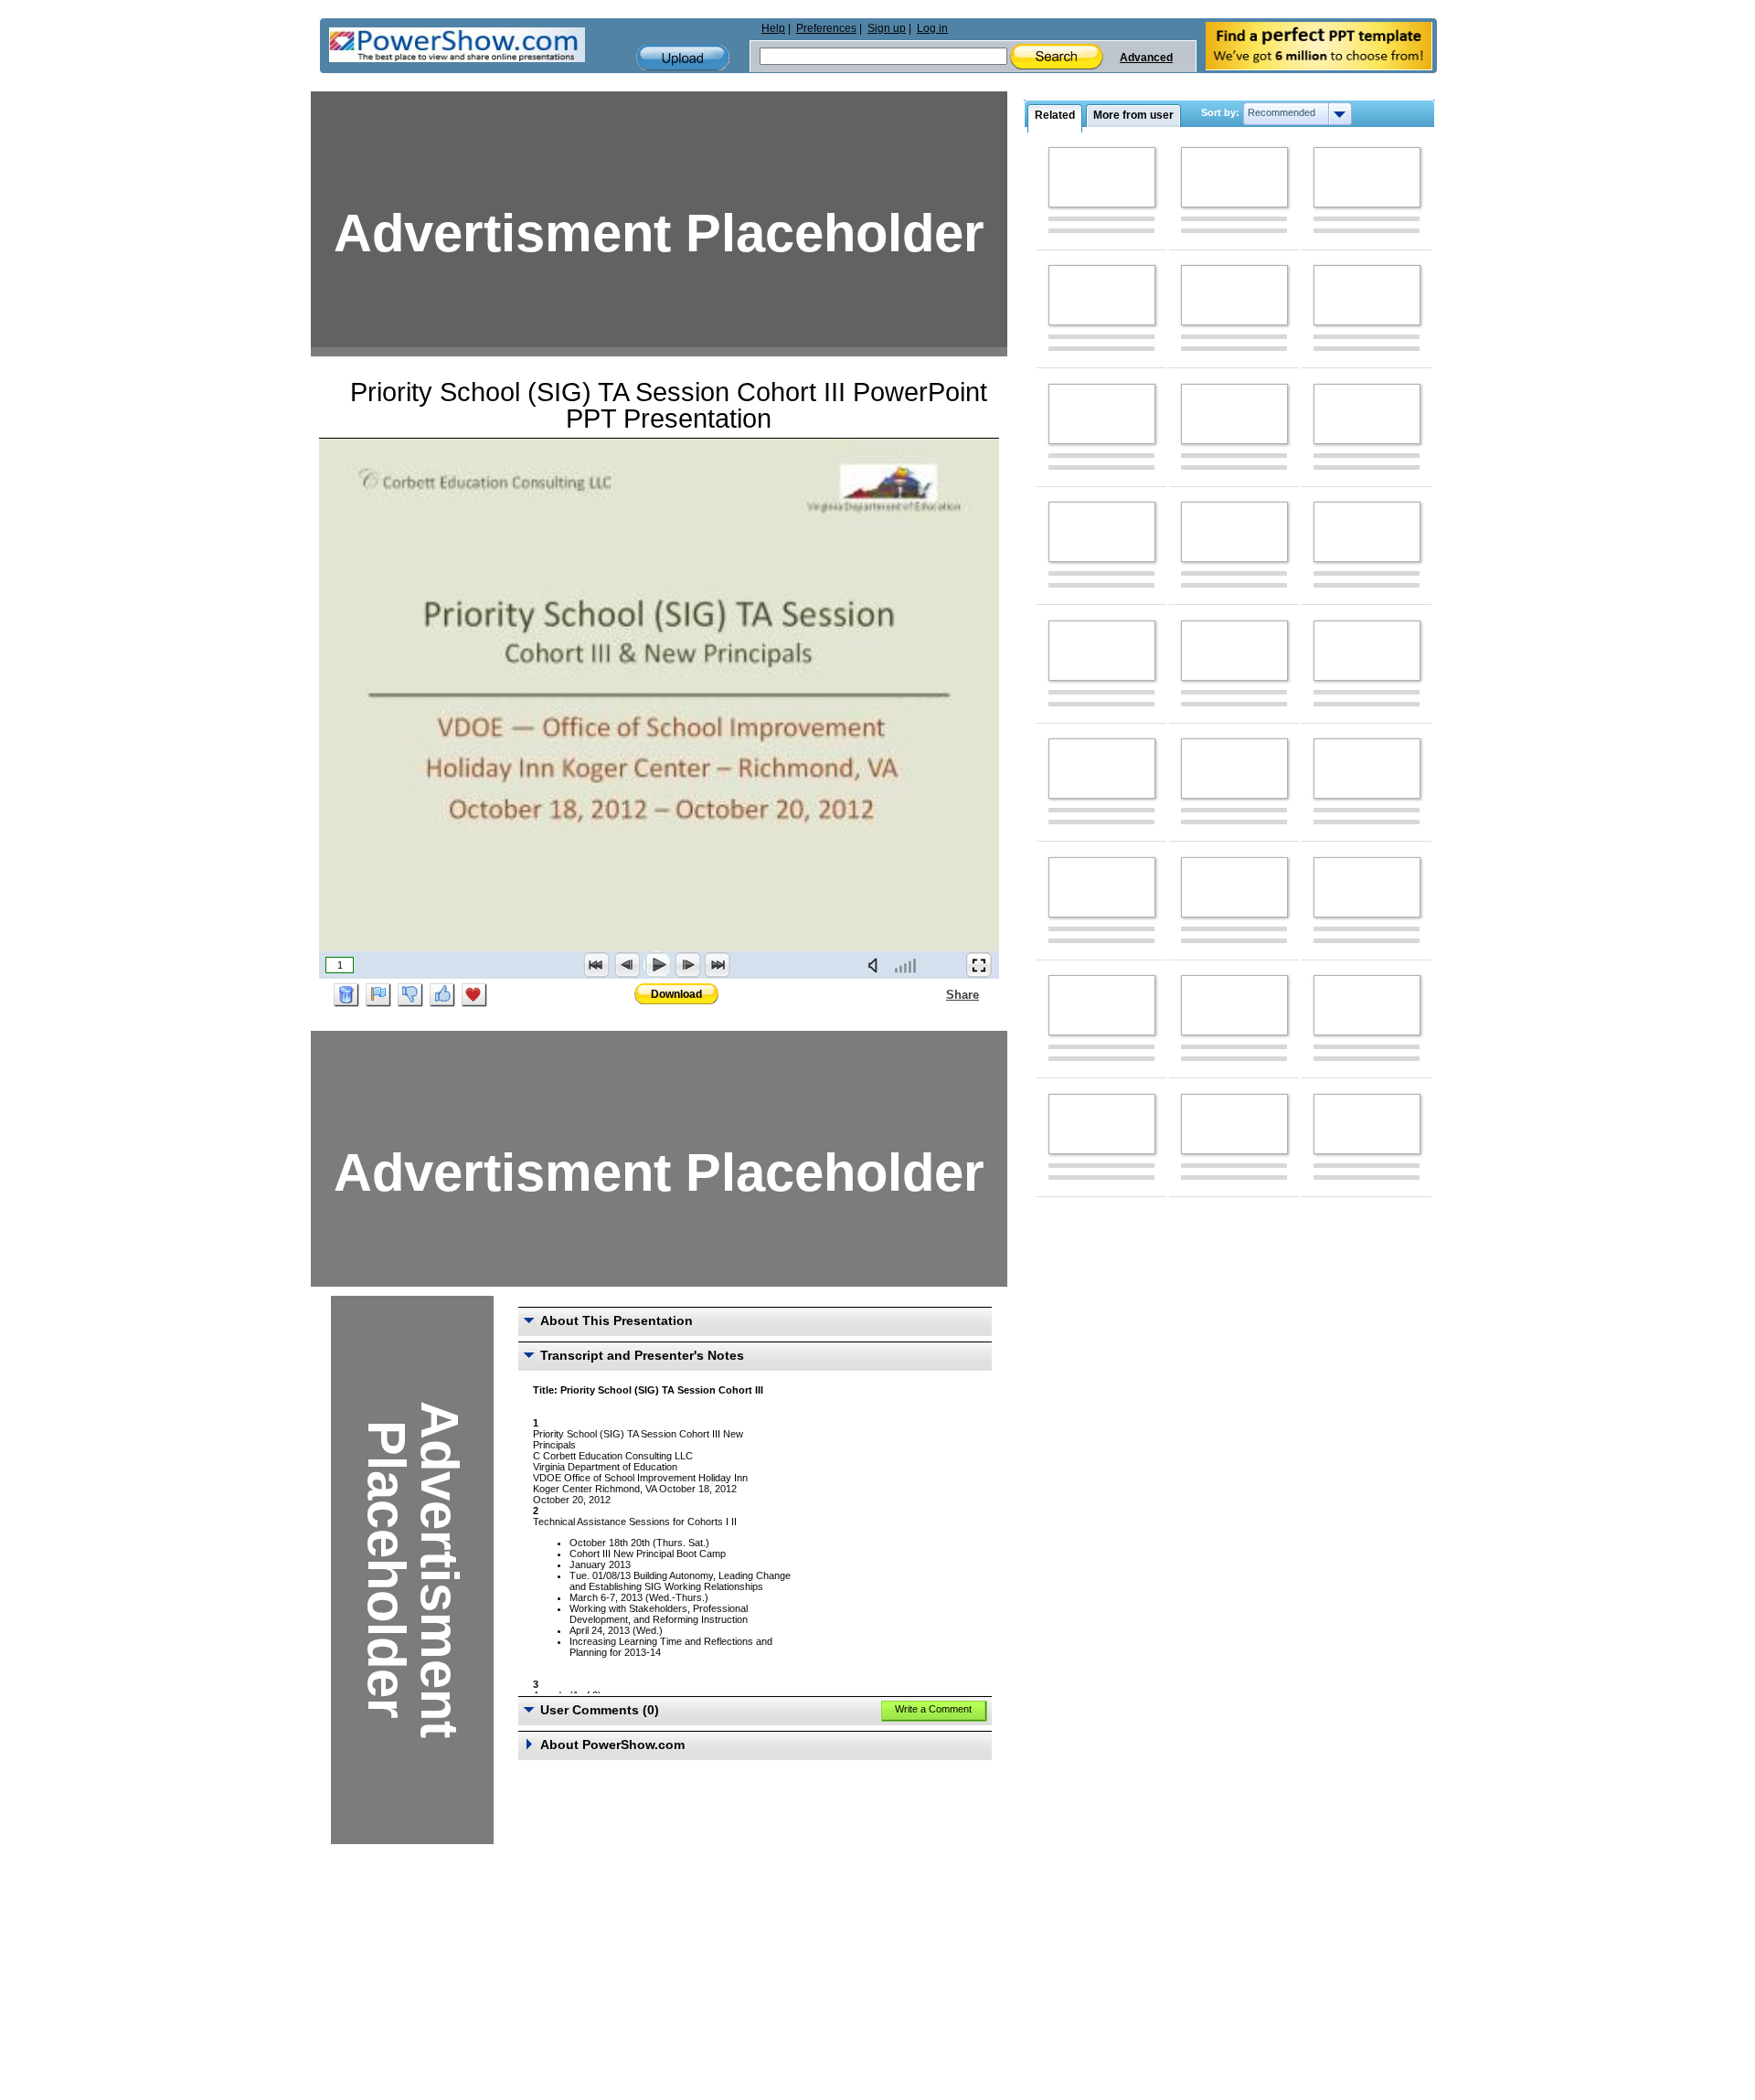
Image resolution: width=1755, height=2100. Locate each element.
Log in (932, 28)
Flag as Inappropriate (378, 995)
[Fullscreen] (979, 965)
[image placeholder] (1102, 177)
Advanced (1146, 58)
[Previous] (627, 965)
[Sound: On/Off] (877, 965)
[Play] (657, 965)
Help (773, 28)
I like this (442, 995)
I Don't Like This (410, 995)
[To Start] (597, 965)
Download (676, 994)
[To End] (718, 965)
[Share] (935, 994)
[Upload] (683, 58)
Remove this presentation (346, 995)
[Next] (687, 965)
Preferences (826, 28)
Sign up (887, 28)
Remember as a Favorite (474, 995)
